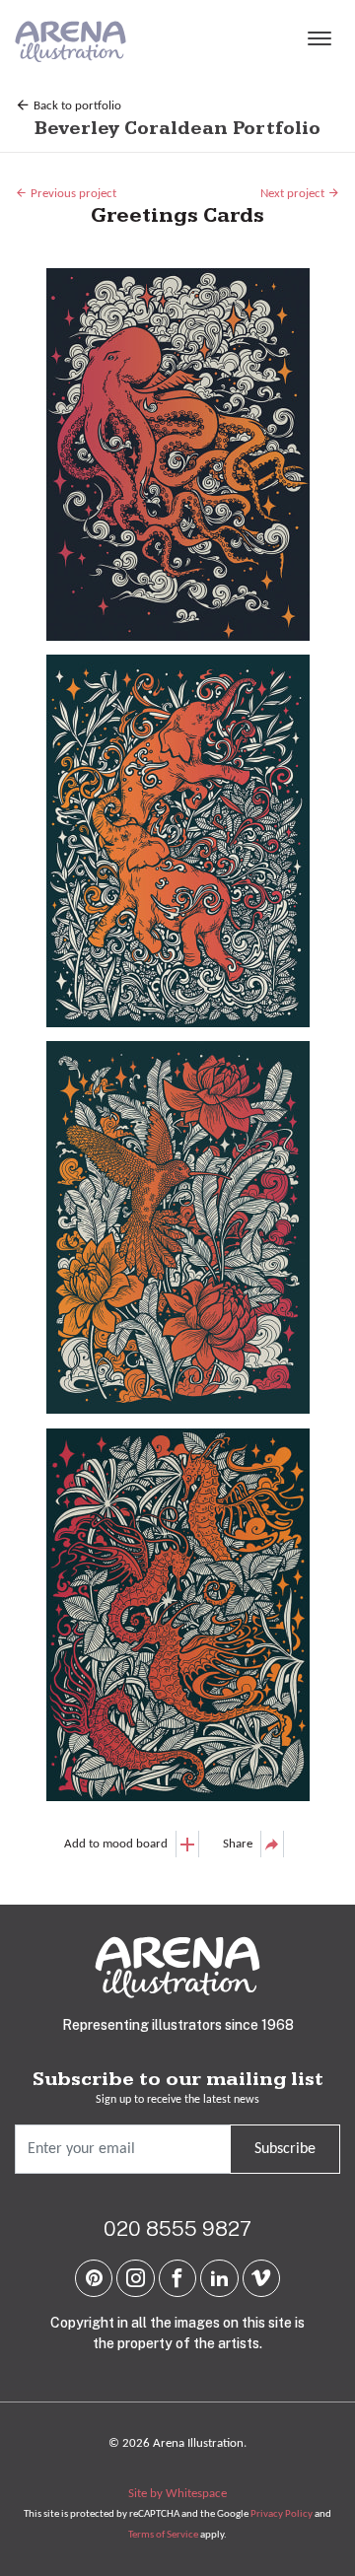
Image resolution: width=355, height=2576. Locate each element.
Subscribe (285, 2149)
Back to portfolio (76, 106)
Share (238, 1844)
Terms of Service (163, 2535)
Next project (294, 194)
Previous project (72, 194)
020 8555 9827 (177, 2228)
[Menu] (319, 41)
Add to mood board (116, 1844)
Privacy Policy (282, 2514)
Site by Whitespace (177, 2494)
